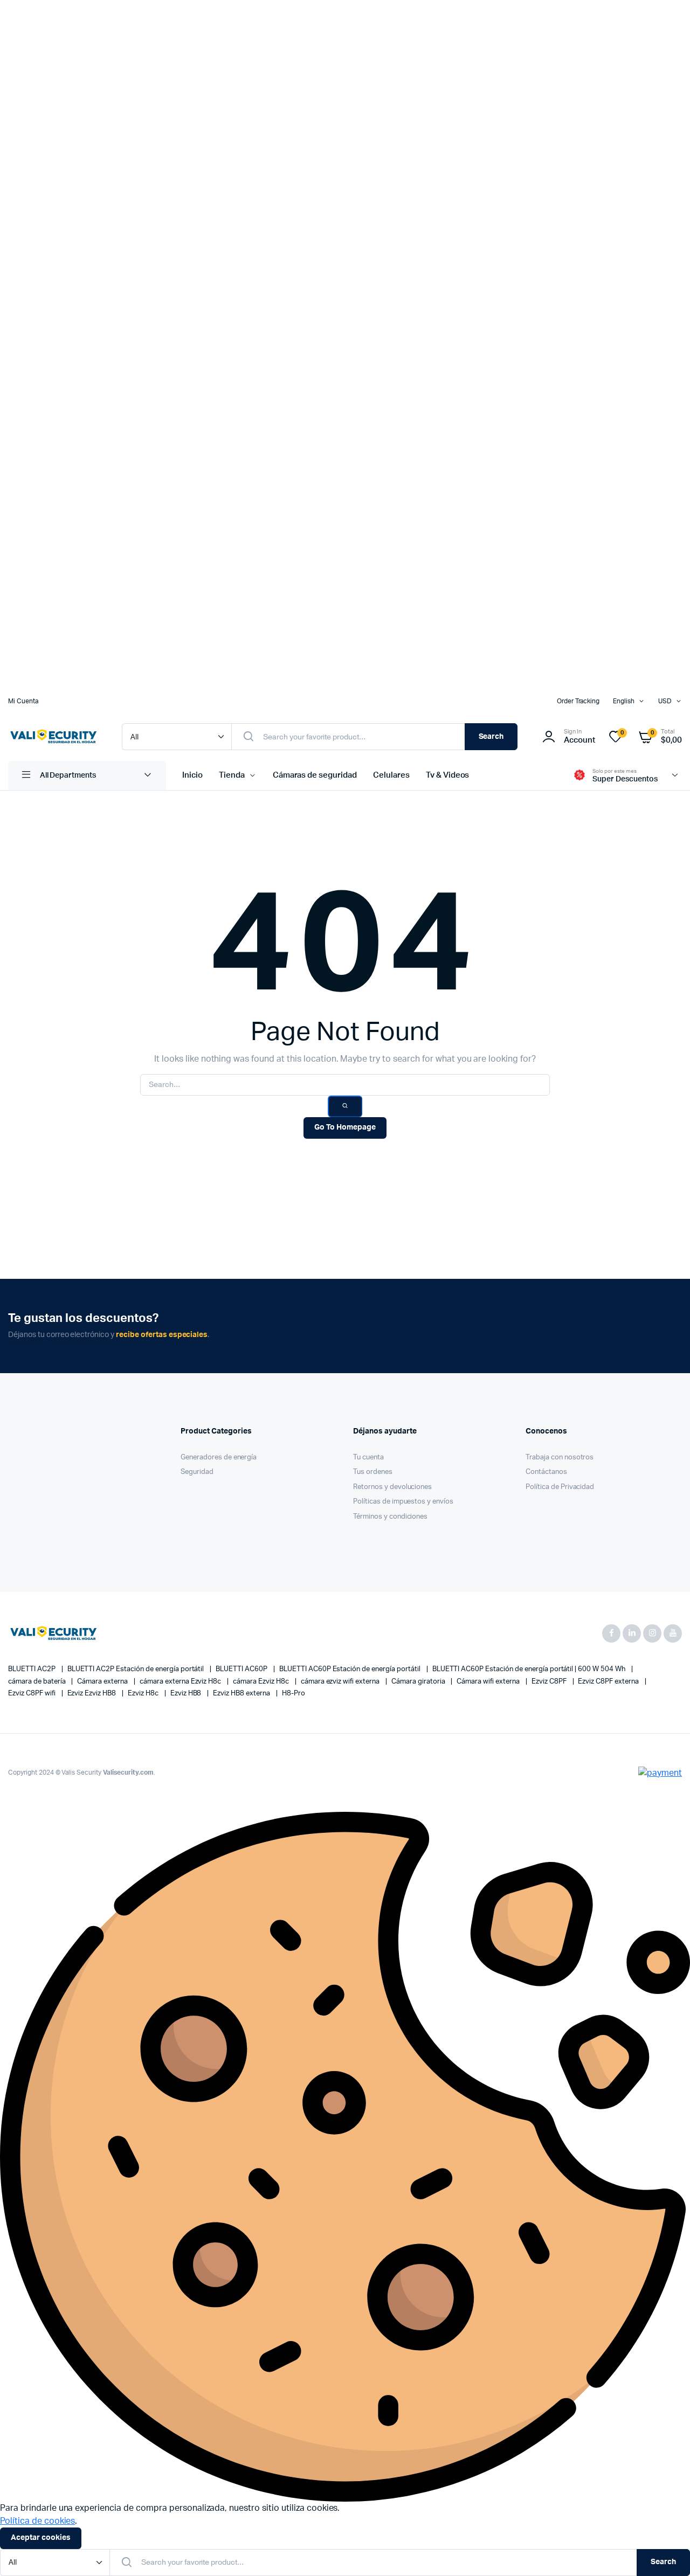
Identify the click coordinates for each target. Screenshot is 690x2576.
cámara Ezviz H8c (262, 1682)
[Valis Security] (54, 737)
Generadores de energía (219, 1457)
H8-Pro (294, 1694)
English (624, 701)
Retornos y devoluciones (392, 1487)
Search (491, 737)
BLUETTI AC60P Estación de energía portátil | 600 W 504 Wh (530, 1669)
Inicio (192, 775)
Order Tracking (578, 701)
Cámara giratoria (419, 1682)
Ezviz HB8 (187, 1694)
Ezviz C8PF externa (609, 1682)
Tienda (232, 775)
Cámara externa (103, 1682)
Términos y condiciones (390, 1517)
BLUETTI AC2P (33, 1669)
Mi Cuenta (23, 701)
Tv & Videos (448, 775)
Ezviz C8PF (550, 1682)
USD (665, 701)
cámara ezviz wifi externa (341, 1682)
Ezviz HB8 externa (242, 1694)
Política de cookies (37, 2521)
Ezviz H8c (144, 1694)
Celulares (391, 775)
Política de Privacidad (560, 1487)
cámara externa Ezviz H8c (181, 1682)
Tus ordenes (373, 1472)
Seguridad (197, 1472)
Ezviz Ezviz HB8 (93, 1694)
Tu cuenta (368, 1457)
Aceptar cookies (41, 2538)
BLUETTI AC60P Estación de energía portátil (351, 1669)
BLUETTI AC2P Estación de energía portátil (137, 1669)
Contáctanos (546, 1472)
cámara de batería (37, 1682)
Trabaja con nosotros (560, 1457)
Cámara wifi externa (489, 1682)
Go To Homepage (345, 1127)
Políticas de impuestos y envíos (403, 1502)
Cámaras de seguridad (315, 775)
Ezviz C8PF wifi (33, 1694)
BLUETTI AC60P (242, 1669)
